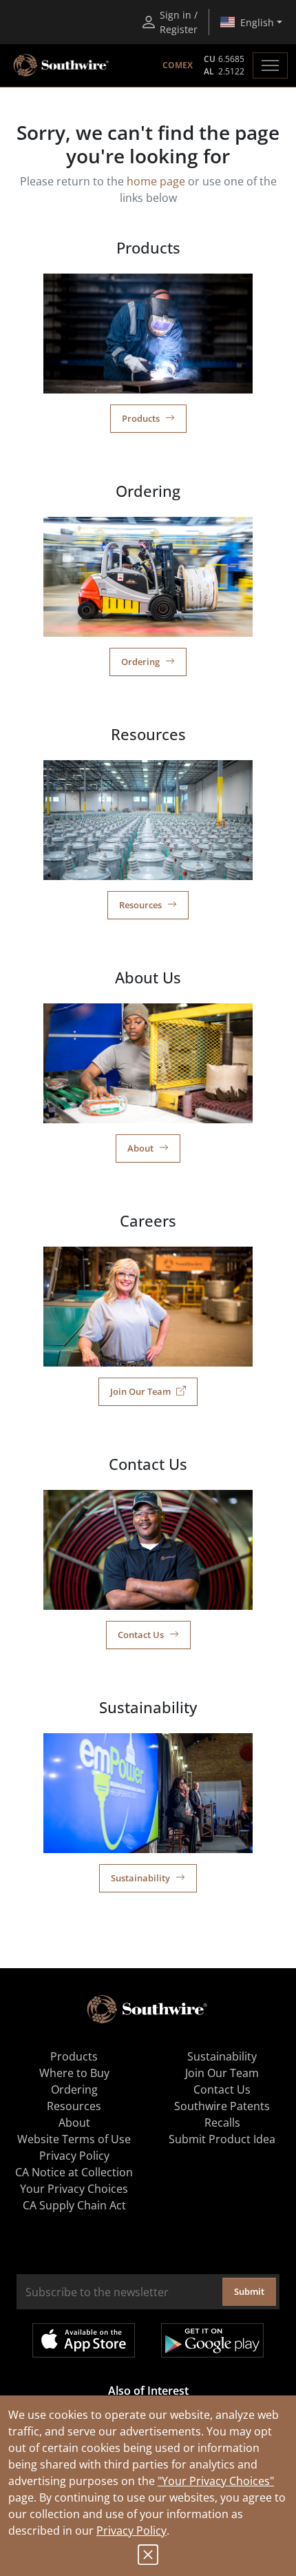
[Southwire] (62, 65)
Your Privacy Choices (74, 2189)
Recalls (222, 2123)
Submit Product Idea (222, 2139)
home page (156, 181)
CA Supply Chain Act (74, 2205)
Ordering (140, 662)
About (140, 1148)
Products (141, 418)
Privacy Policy (131, 2531)
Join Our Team (140, 1391)
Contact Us (141, 1635)
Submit (249, 2291)
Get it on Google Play (212, 2340)
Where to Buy (74, 2073)
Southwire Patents (222, 2106)
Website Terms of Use (74, 2139)
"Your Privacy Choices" (216, 2481)
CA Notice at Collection (74, 2172)
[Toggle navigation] (270, 65)
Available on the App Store (84, 2340)
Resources (140, 905)
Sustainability (140, 1878)
